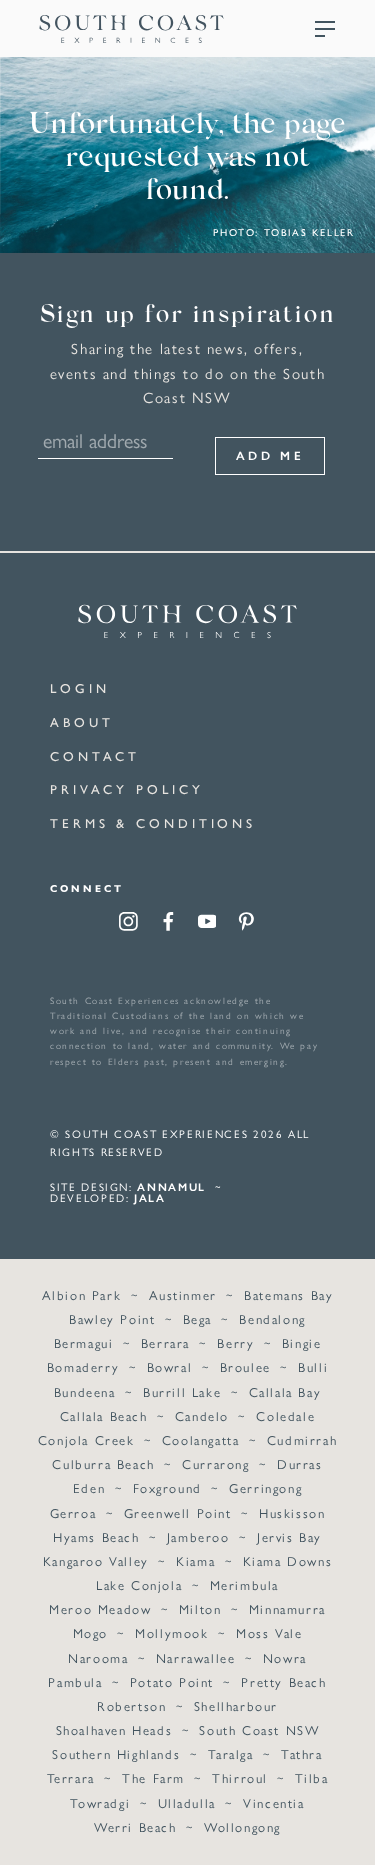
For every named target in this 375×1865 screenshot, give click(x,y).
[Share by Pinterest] (246, 924)
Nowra (285, 1657)
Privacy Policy (127, 788)
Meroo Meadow (100, 1608)
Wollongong (242, 1826)
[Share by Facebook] (168, 924)
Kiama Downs (288, 1560)
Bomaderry (83, 1366)
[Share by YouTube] (207, 924)
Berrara (165, 1342)
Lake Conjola (139, 1584)
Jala (150, 1197)
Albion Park (82, 1294)
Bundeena (85, 1391)
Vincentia (273, 1802)
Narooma (98, 1657)
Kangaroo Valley (96, 1560)
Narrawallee (196, 1657)
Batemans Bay (288, 1294)
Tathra (302, 1753)
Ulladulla (187, 1802)
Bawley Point (112, 1318)
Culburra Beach (103, 1463)
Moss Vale (269, 1632)
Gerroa (73, 1512)
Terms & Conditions (153, 822)
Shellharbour (236, 1705)
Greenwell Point (178, 1512)
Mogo (90, 1632)
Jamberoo (198, 1536)
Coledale (285, 1415)
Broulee (245, 1366)
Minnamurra (287, 1608)
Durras (300, 1463)
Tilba (311, 1777)
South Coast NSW (259, 1729)
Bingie (302, 1342)
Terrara (71, 1777)
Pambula (75, 1681)
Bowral (170, 1366)
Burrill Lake (182, 1391)
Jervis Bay (289, 1536)
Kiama (195, 1560)
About (82, 721)
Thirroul (240, 1777)
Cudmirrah (302, 1439)
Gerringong (265, 1487)
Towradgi (100, 1802)
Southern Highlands (116, 1753)
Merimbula (244, 1584)
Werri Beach (135, 1826)
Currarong (215, 1463)
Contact (95, 755)
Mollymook (171, 1632)
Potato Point (172, 1681)
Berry (235, 1342)
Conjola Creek (86, 1439)
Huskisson (292, 1512)
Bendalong (272, 1318)
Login (80, 687)
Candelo (202, 1415)
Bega (197, 1318)
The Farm (153, 1777)
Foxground (167, 1487)
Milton (200, 1608)
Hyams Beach (96, 1536)
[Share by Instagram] (128, 924)
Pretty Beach (283, 1681)
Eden (89, 1487)
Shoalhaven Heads (114, 1729)
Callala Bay (285, 1391)
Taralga (231, 1753)
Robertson (131, 1705)
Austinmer (183, 1294)
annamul (171, 1186)
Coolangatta (201, 1439)
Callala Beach (104, 1415)
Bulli (313, 1366)
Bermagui (84, 1342)
